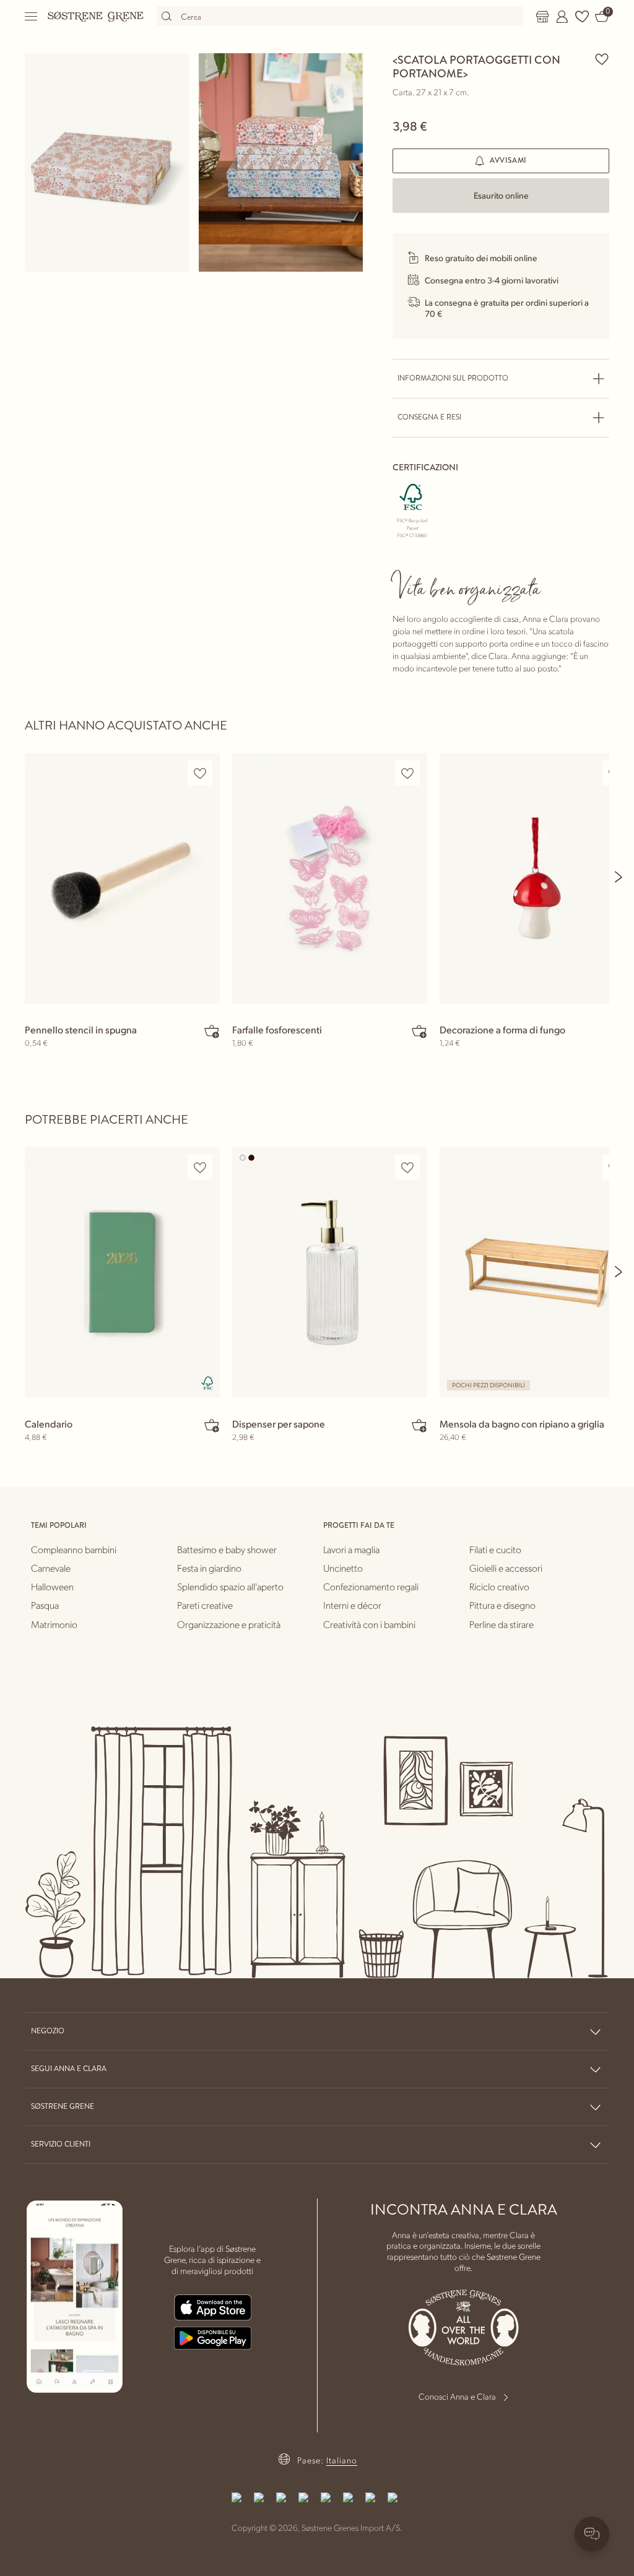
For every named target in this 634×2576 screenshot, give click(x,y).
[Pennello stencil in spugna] (122, 878)
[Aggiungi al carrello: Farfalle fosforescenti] (419, 1031)
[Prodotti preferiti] (582, 17)
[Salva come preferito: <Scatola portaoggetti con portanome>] (602, 59)
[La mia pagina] (562, 17)
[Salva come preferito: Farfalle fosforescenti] (407, 773)
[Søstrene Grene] (96, 16)
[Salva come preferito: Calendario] (200, 1167)
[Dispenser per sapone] (330, 1273)
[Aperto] (32, 16)
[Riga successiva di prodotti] (619, 877)
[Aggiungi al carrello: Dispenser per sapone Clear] (419, 1425)
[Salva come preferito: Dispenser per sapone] (407, 1167)
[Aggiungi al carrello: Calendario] (212, 1425)
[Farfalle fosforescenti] (330, 878)
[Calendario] (122, 1273)
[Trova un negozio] (542, 17)
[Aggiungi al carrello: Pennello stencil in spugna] (212, 1031)
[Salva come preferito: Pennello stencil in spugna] (200, 773)
